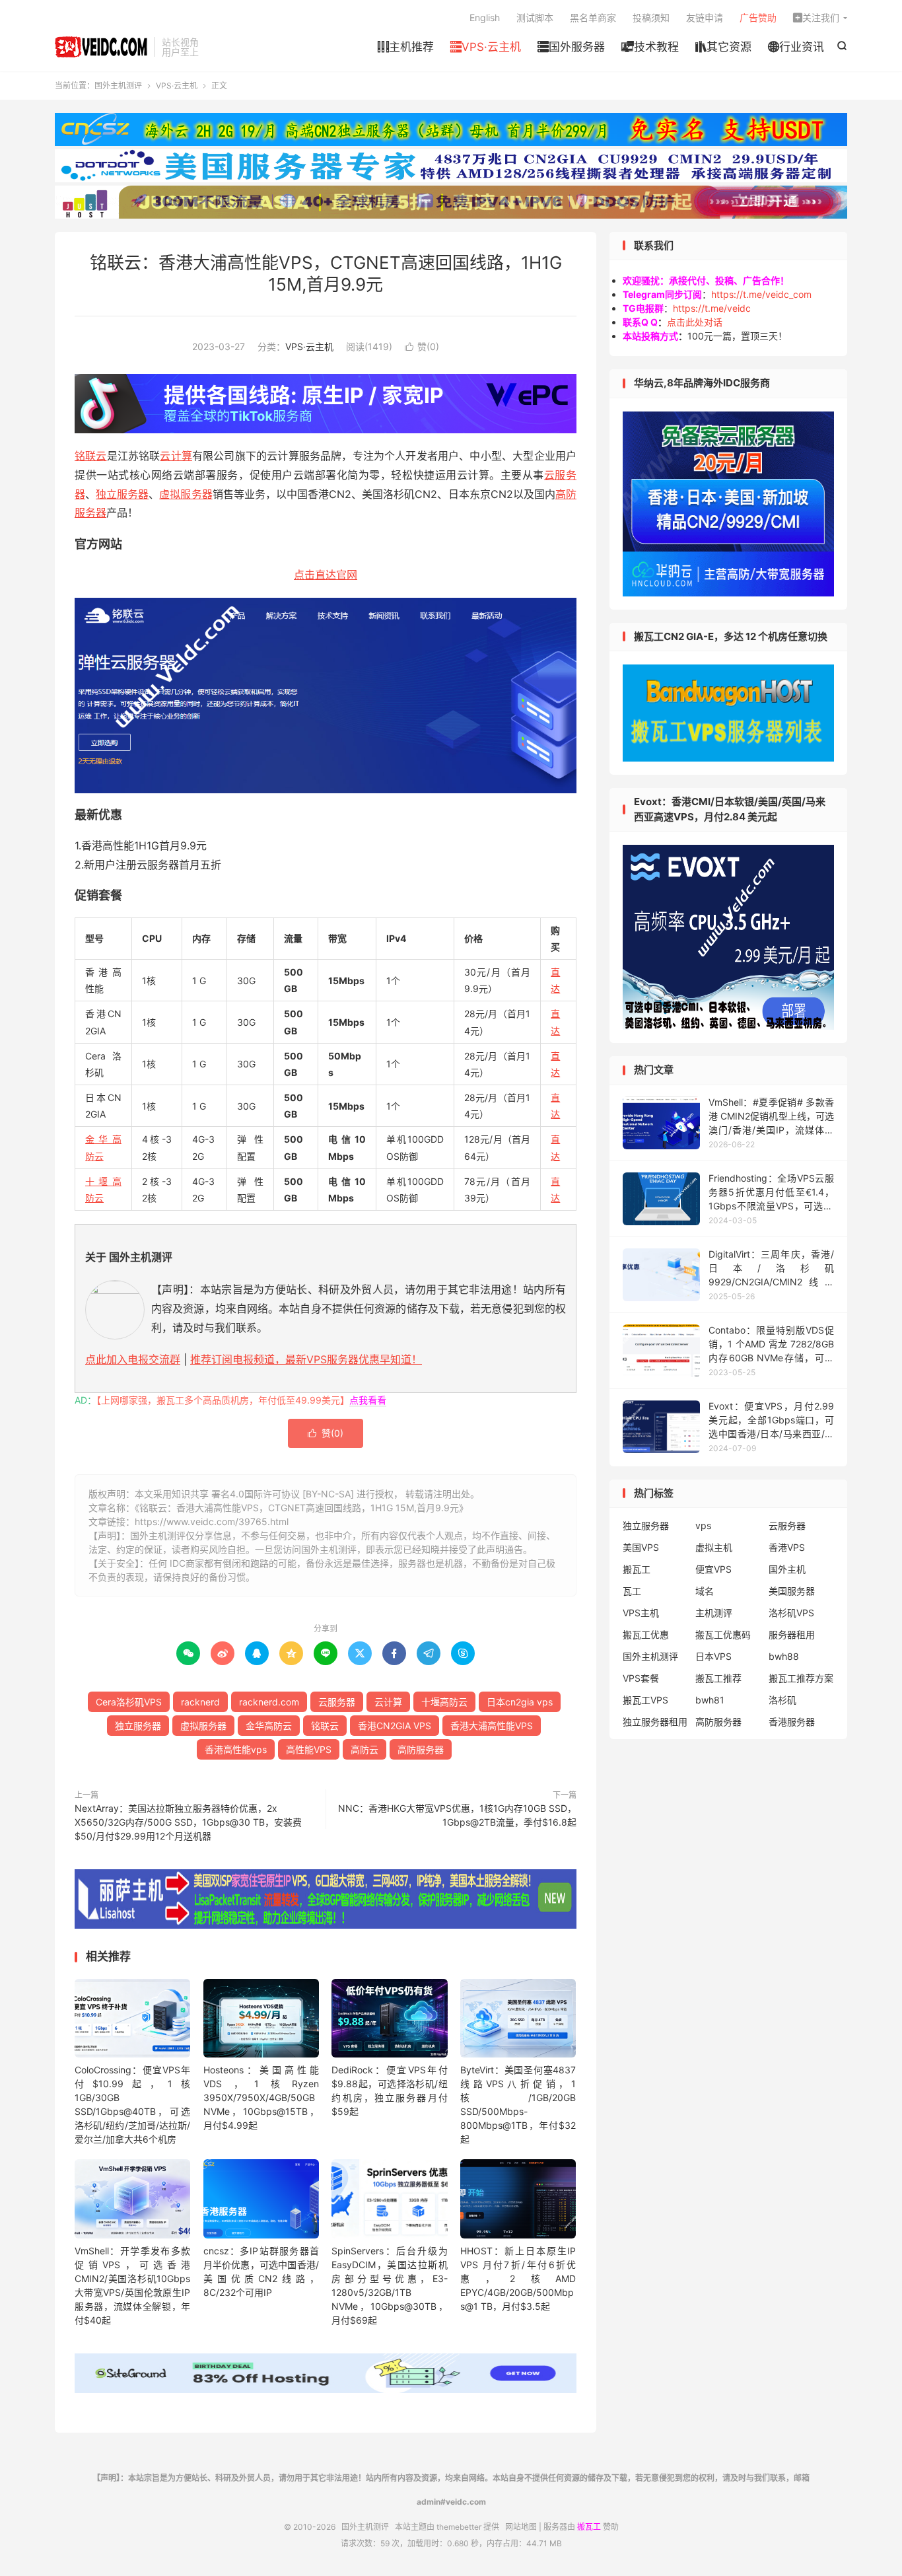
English (485, 18)
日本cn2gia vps (520, 1702)
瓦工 (632, 1591)
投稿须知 (651, 18)
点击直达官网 (326, 575)
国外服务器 (571, 47)
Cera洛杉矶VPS (129, 1702)
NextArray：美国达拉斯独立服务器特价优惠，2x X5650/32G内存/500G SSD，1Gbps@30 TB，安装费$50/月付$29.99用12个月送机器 (188, 1822)
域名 (705, 1591)
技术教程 (650, 47)
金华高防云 (269, 1726)
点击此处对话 (695, 322)
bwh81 (710, 1700)
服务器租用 (792, 1634)
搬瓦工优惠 (646, 1634)
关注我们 (816, 18)
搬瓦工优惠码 (723, 1634)
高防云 (364, 1749)
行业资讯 (796, 47)
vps (703, 1525)
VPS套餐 (641, 1678)
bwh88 (784, 1656)
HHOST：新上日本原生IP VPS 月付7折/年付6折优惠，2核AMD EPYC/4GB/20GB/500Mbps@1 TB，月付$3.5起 (518, 2278)
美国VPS (641, 1547)
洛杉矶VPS (791, 1613)
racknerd (200, 1702)
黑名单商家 (593, 18)
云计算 (176, 456)
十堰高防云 (444, 1702)
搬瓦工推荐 (718, 1678)
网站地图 (521, 2527)
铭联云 (91, 456)
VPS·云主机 (486, 47)
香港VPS (787, 1547)
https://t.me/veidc (712, 308)
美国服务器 (792, 1591)
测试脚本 (535, 18)
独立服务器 (122, 494)
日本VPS (713, 1656)
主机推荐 (406, 47)
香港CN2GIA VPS (395, 1726)
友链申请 (705, 18)
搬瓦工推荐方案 (801, 1678)
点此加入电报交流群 (133, 1359)
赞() (422, 346)
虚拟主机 (714, 1547)
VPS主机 (641, 1613)
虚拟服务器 (186, 494)
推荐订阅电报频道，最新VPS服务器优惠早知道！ (306, 1359)
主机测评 (714, 1613)
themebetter (459, 2527)
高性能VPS (309, 1749)
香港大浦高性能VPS (492, 1726)
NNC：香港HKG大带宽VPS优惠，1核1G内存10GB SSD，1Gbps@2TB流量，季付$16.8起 (457, 1815)
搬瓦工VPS (645, 1700)
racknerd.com (269, 1702)
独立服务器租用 (655, 1722)
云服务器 (337, 1702)
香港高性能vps (236, 1749)
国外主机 (787, 1569)
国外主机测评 (101, 47)
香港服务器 (792, 1722)
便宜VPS (713, 1569)
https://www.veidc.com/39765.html (212, 1521)
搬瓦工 (637, 1569)
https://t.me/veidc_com (761, 294)
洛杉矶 (782, 1700)
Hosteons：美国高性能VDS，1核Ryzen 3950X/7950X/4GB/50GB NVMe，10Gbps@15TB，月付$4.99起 (261, 2097)
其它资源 (723, 47)
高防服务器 (421, 1749)
